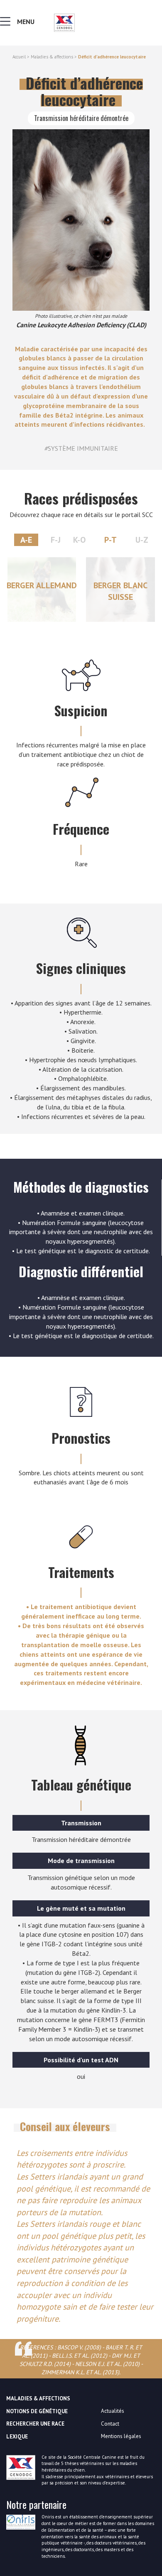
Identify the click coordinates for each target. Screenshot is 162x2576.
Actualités (113, 2411)
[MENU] (7, 23)
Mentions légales (121, 2436)
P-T (110, 540)
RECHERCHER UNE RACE (35, 2424)
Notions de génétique (37, 2411)
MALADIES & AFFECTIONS (38, 2398)
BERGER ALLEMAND (42, 585)
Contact (110, 2424)
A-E (26, 540)
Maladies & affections (52, 57)
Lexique (17, 2437)
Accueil (19, 57)
